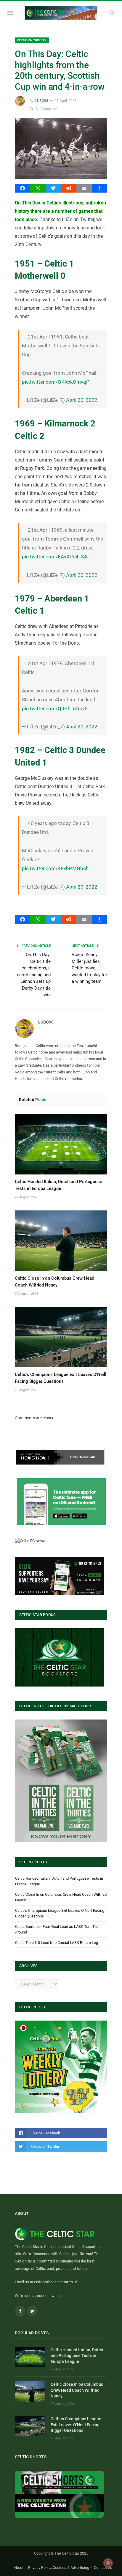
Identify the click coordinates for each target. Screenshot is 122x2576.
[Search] (112, 13)
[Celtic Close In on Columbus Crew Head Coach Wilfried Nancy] (61, 1241)
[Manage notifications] (108, 2563)
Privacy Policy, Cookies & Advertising (59, 2567)
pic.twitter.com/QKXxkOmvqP (56, 382)
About (19, 2567)
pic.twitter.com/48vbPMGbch (55, 868)
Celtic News (79, 1457)
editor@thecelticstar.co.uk (56, 2282)
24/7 (93, 1457)
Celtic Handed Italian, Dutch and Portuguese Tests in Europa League (77, 2356)
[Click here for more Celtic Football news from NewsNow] (39, 1457)
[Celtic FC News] (30, 1541)
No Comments (48, 109)
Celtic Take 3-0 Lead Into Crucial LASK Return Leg (57, 1943)
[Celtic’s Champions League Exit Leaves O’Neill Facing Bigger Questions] (61, 1337)
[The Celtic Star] (61, 12)
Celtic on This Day (32, 40)
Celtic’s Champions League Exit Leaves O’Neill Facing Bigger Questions (76, 2425)
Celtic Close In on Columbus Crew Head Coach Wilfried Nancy (77, 2390)
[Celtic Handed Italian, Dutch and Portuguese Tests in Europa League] (61, 1144)
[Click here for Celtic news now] (61, 1502)
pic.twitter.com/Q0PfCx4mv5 (55, 708)
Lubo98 (42, 101)
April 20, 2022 (82, 400)
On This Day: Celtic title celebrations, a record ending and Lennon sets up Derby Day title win (33, 975)
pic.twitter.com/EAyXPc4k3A (55, 557)
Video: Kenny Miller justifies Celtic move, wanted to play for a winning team (89, 968)
